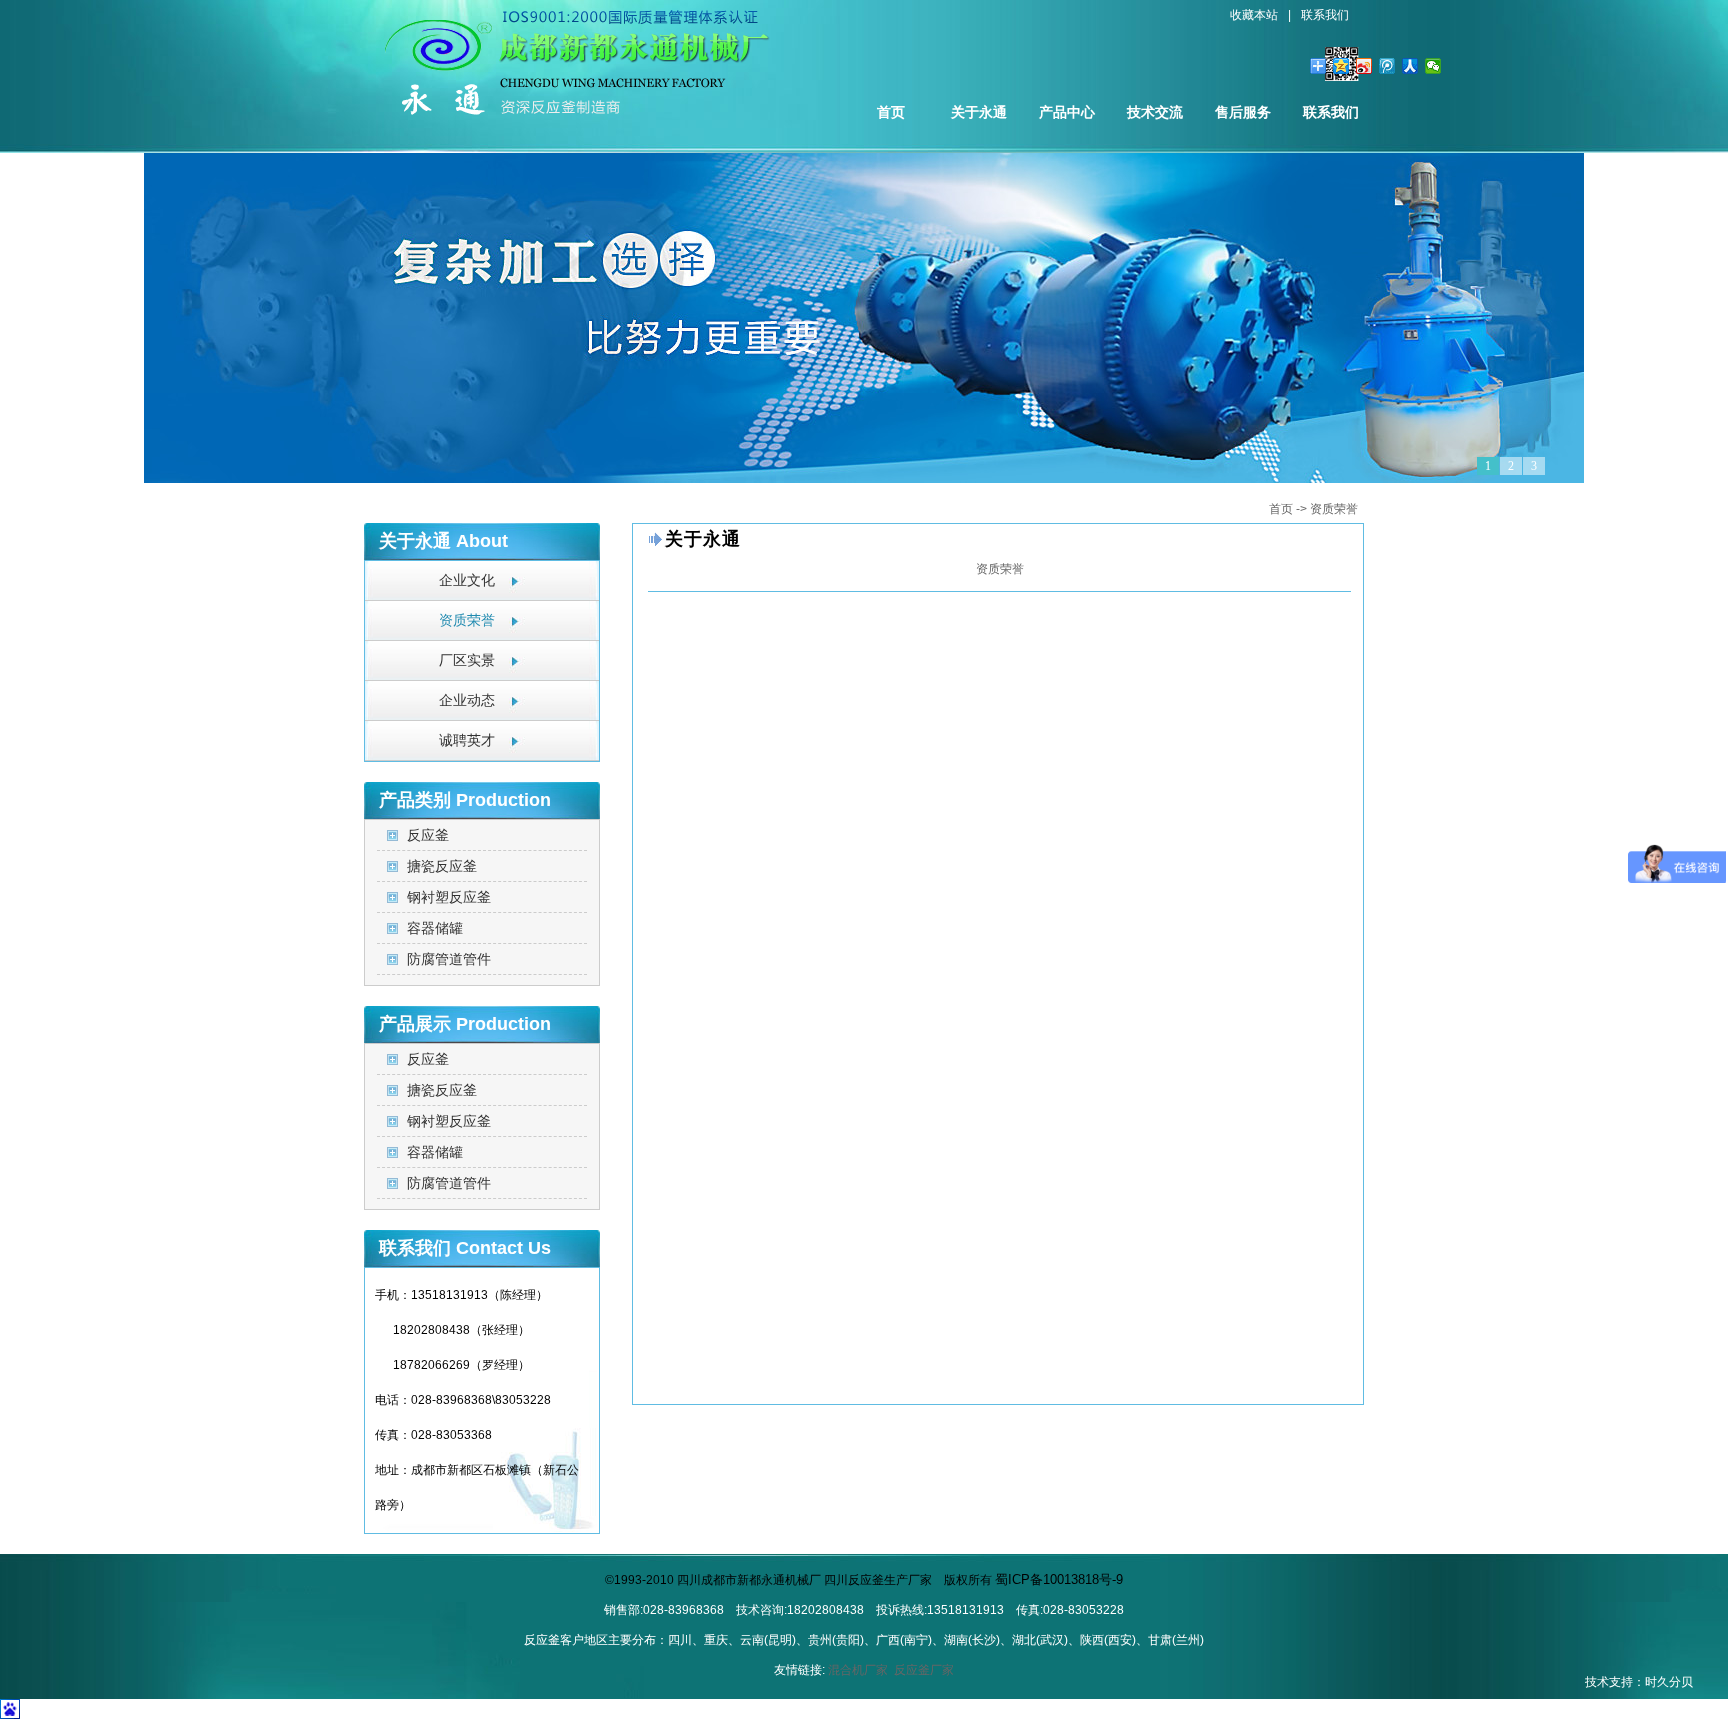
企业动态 (467, 700)
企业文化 (467, 580)
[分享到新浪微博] (1364, 66)
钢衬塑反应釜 (449, 897)
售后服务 (1243, 112)
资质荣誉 (1334, 509)
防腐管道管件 (449, 959)
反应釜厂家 (924, 1670)
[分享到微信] (1433, 66)
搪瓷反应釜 (442, 866)
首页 (891, 112)
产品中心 (1067, 112)
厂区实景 (467, 660)
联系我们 (1325, 15)
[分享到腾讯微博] (1387, 66)
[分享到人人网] (1410, 66)
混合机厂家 (858, 1670)
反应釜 (428, 835)
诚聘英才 (467, 740)
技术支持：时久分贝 (1639, 1682)
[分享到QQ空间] (1341, 66)
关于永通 (979, 112)
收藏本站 (1254, 15)
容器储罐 (435, 928)
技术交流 (1155, 112)
